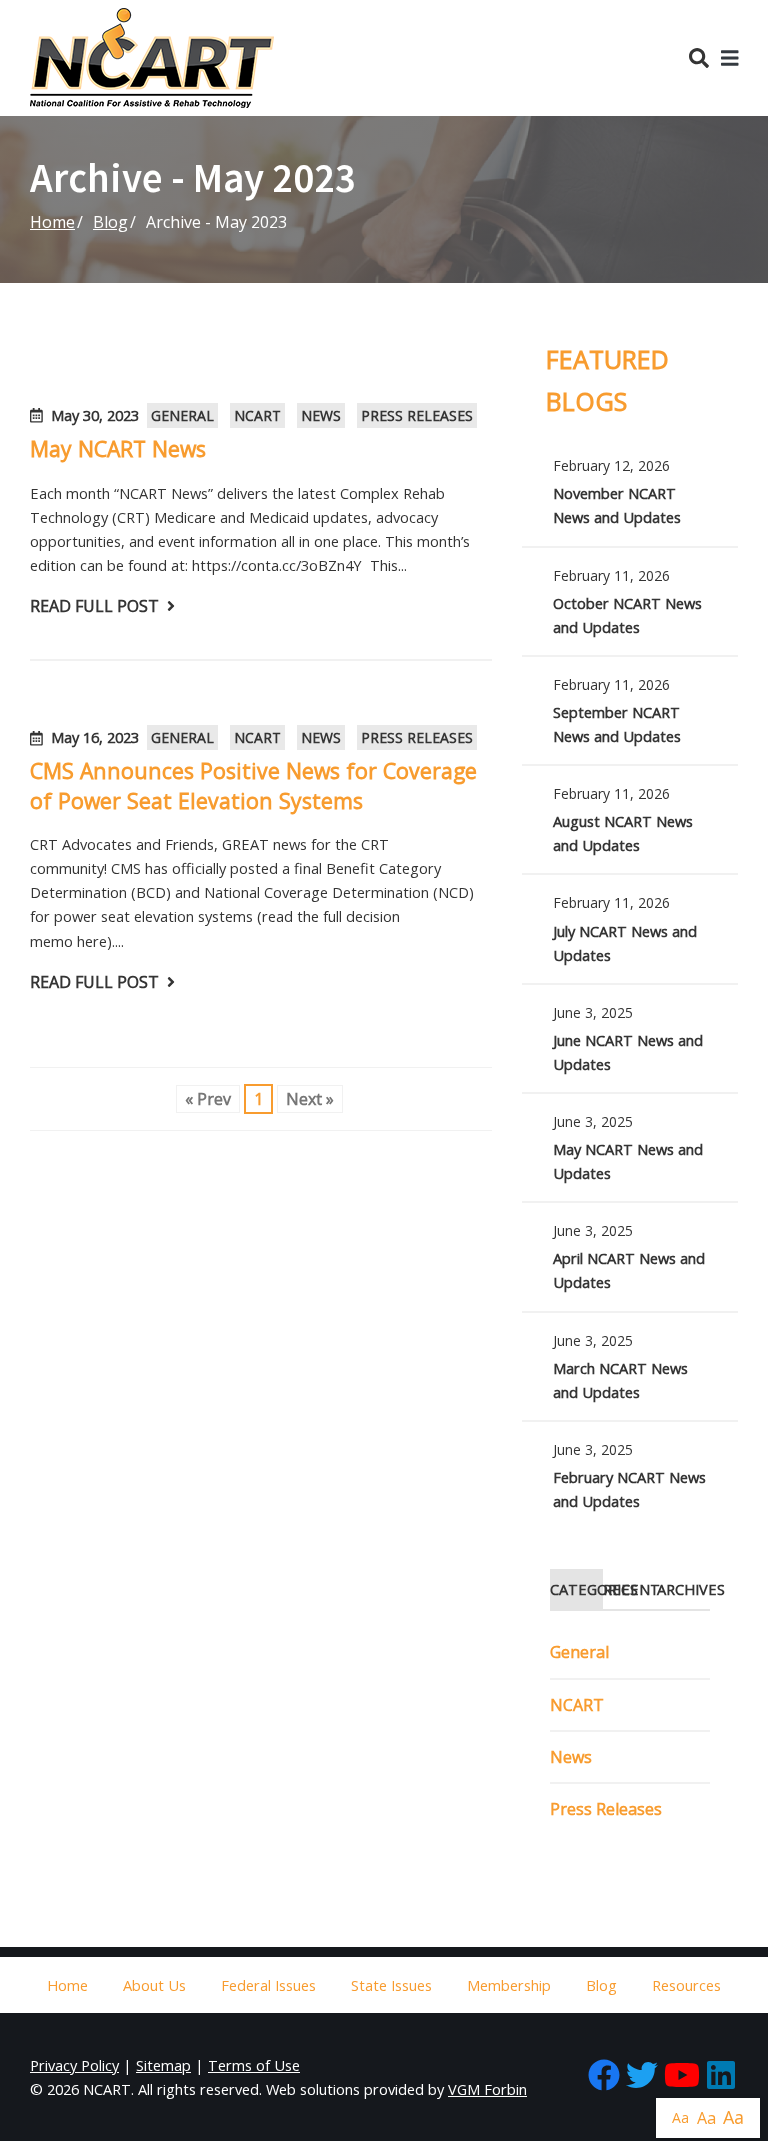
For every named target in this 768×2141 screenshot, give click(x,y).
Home (52, 222)
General (182, 415)
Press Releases (417, 415)
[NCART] (152, 58)
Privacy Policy (74, 2065)
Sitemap (163, 2065)
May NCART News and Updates (630, 1147)
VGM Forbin (487, 2089)
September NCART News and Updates (630, 710)
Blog (110, 222)
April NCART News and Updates (630, 1256)
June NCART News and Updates (630, 1038)
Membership (509, 1985)
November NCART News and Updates (630, 491)
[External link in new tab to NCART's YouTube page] (682, 2076)
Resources (686, 1985)
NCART (257, 415)
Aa (680, 2117)
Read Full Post (94, 606)
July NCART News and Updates (630, 928)
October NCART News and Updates (630, 601)
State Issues (391, 1985)
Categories (576, 1589)
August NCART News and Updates (630, 819)
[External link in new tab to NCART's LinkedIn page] (721, 2076)
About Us (154, 1985)
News (321, 415)
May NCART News (118, 448)
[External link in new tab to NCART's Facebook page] (604, 2076)
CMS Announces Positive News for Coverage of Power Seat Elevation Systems (253, 785)
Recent (629, 1589)
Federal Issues (268, 1985)
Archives (683, 1589)
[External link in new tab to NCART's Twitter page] (642, 2076)
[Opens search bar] (699, 58)
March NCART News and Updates (630, 1366)
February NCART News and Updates (630, 1475)
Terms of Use (254, 2065)
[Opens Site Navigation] (730, 58)
